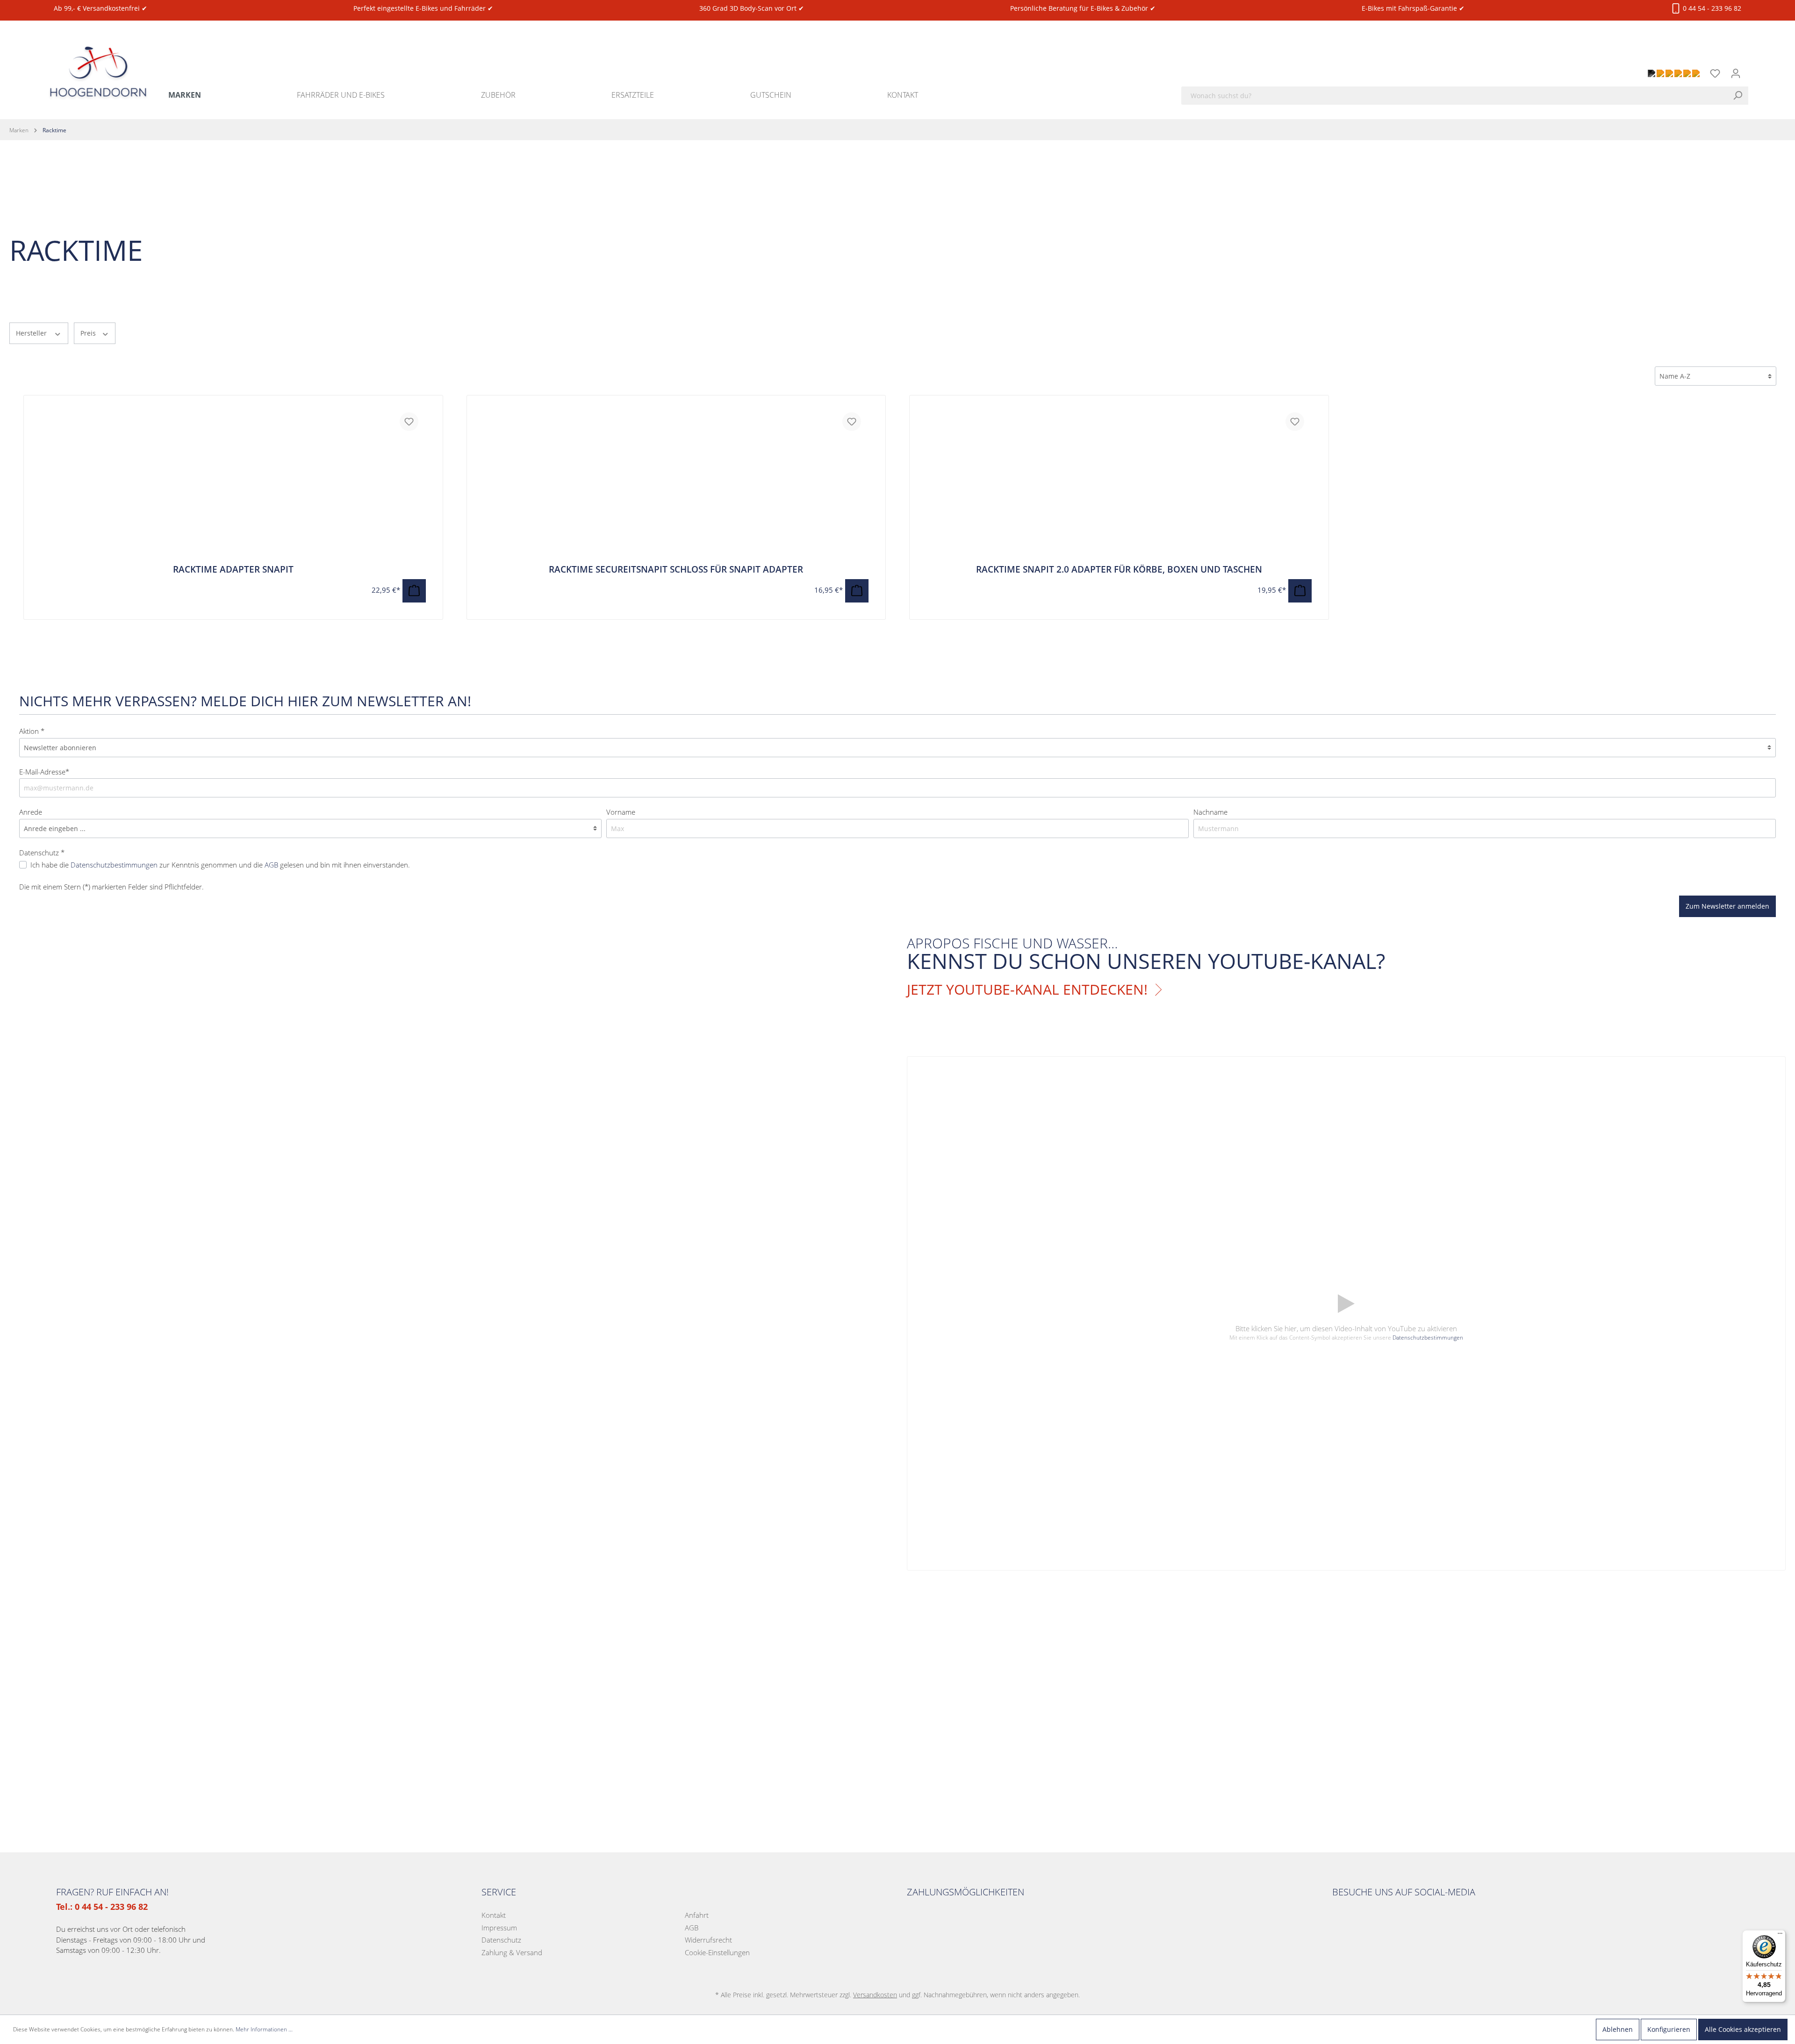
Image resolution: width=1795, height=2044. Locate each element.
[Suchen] (1740, 96)
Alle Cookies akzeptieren (1743, 2029)
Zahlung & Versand (512, 1952)
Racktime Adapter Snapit (233, 569)
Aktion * (32, 731)
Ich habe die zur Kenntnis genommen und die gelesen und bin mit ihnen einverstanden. (220, 865)
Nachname (1210, 812)
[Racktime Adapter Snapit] (233, 485)
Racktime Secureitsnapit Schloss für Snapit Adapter (676, 569)
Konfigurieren (1669, 2029)
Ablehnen (1618, 2029)
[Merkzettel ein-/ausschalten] (409, 422)
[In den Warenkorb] (414, 591)
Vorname (621, 812)
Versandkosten (875, 1995)
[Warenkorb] (1752, 68)
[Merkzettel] (1715, 73)
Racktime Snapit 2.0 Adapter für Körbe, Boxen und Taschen (1119, 569)
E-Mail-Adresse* (44, 772)
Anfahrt (697, 1915)
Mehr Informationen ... (264, 2029)
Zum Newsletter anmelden (1727, 906)
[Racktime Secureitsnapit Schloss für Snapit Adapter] (676, 485)
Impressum (499, 1928)
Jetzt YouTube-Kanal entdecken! (1027, 990)
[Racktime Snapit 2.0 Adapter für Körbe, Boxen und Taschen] (1119, 485)
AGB (271, 865)
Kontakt (494, 1915)
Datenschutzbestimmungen (114, 865)
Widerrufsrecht (708, 1940)
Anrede (31, 812)
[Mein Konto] (1736, 73)
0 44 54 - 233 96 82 (1711, 8)
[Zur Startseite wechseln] (98, 61)
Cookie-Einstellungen (717, 1952)
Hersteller (32, 333)
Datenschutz (501, 1940)
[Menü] (1780, 1936)
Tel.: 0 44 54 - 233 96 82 (102, 1907)
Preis (89, 333)
